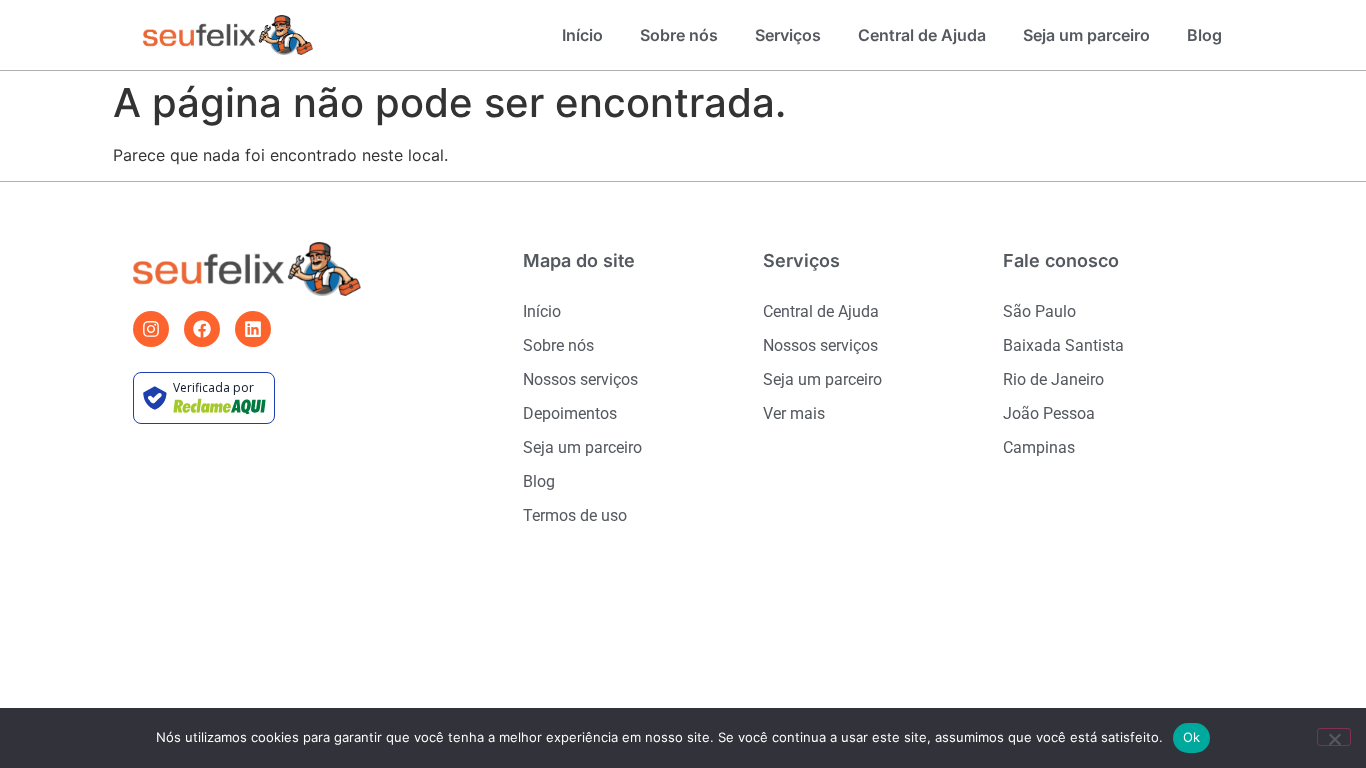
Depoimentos (570, 413)
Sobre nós (679, 35)
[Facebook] (202, 329)
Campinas (1039, 447)
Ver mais (794, 413)
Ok (1192, 737)
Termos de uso (575, 515)
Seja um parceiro (1086, 35)
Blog (1204, 35)
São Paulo (1039, 311)
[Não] (1334, 737)
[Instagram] (151, 329)
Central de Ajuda (922, 35)
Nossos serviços (580, 379)
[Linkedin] (253, 329)
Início (582, 35)
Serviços (788, 35)
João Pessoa (1049, 413)
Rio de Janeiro (1053, 379)
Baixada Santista (1063, 345)
